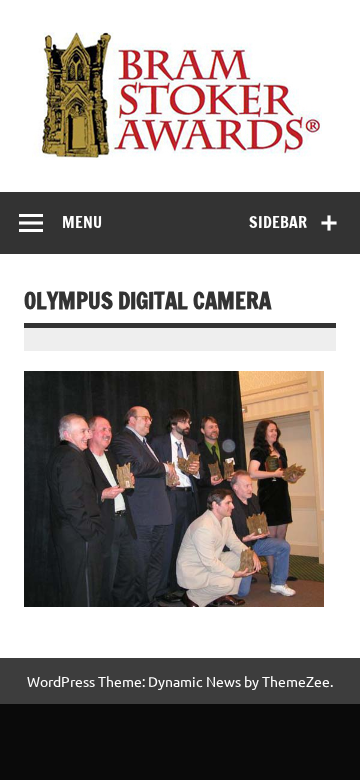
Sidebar (278, 222)
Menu (82, 222)
